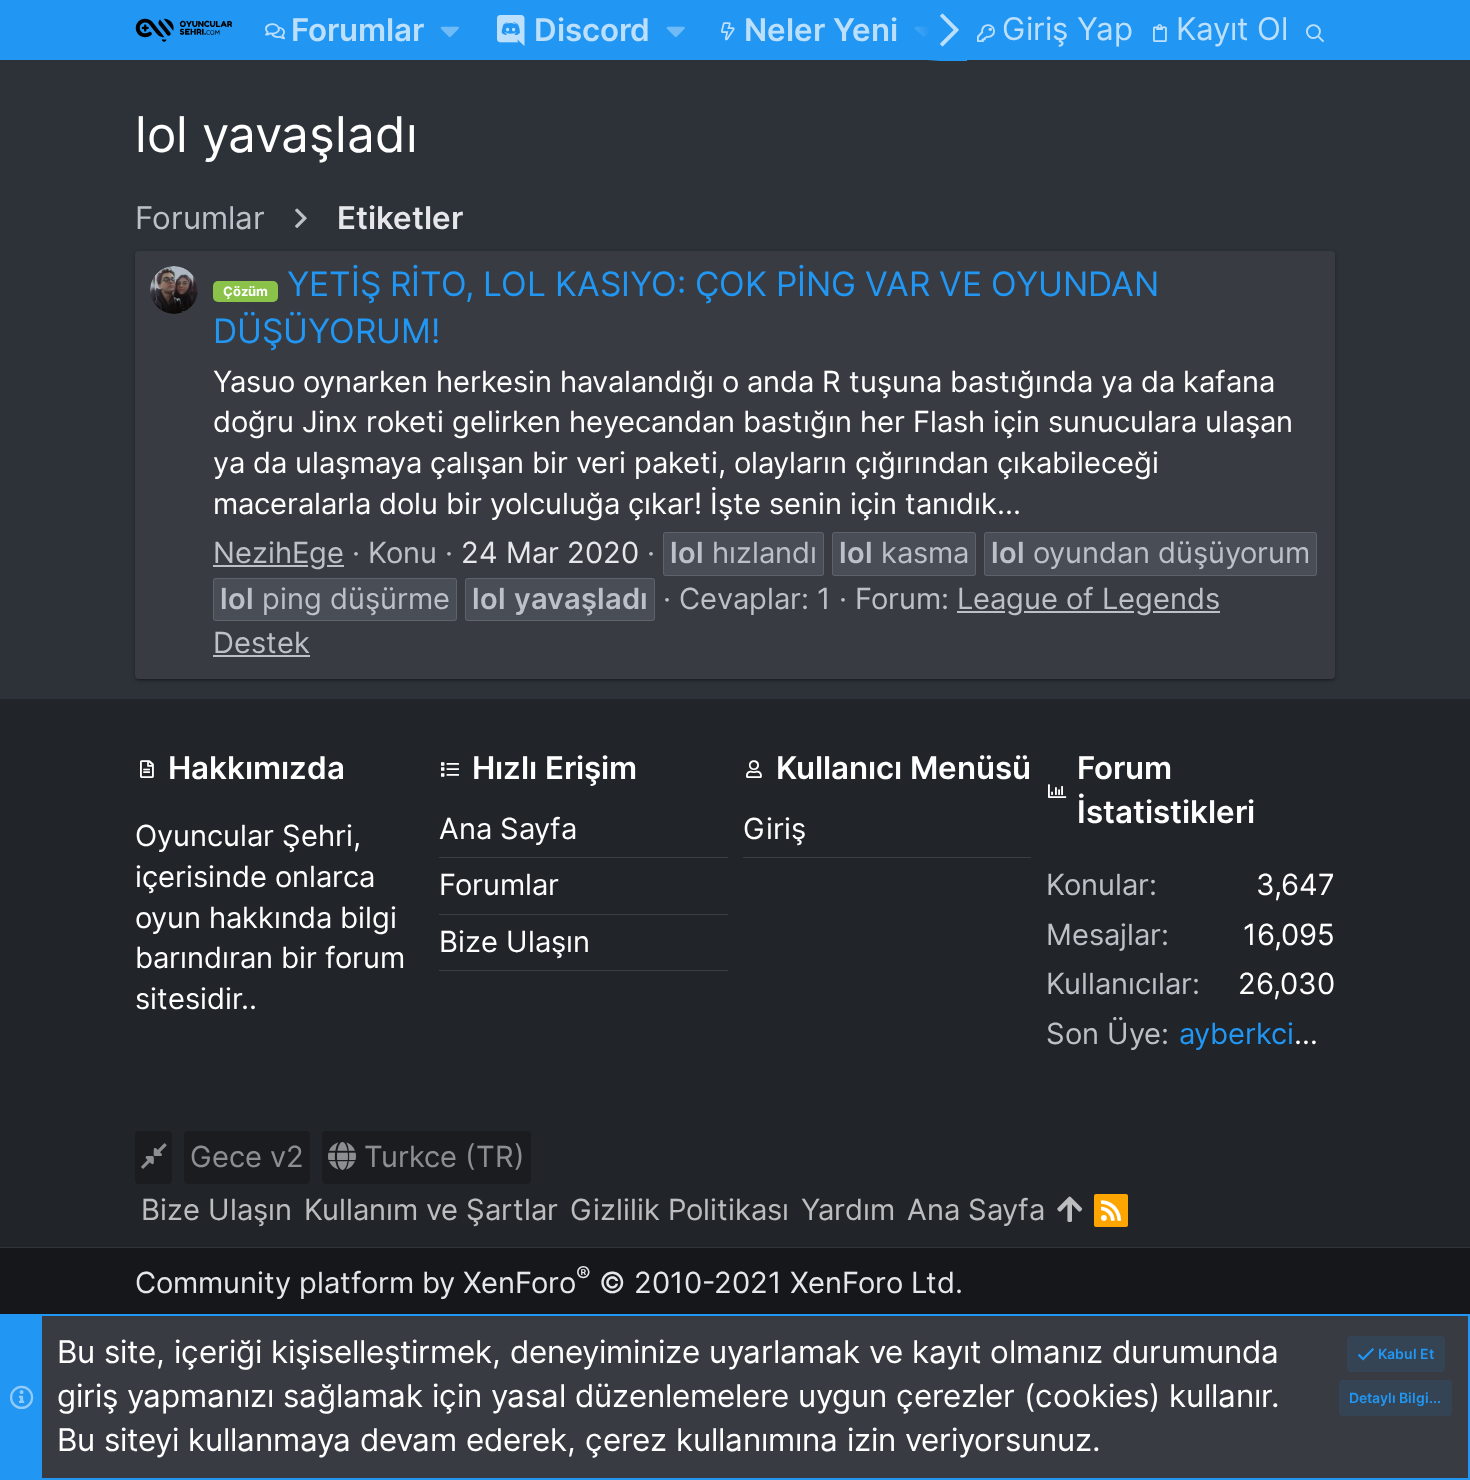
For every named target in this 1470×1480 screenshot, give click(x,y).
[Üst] (1069, 1210)
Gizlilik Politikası (679, 1209)
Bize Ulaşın (514, 941)
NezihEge (278, 552)
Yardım (848, 1209)
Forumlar (499, 884)
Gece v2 (247, 1156)
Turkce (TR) (440, 1156)
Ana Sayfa (508, 828)
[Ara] (1315, 30)
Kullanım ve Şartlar (431, 1209)
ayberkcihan (1261, 1033)
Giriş (774, 828)
